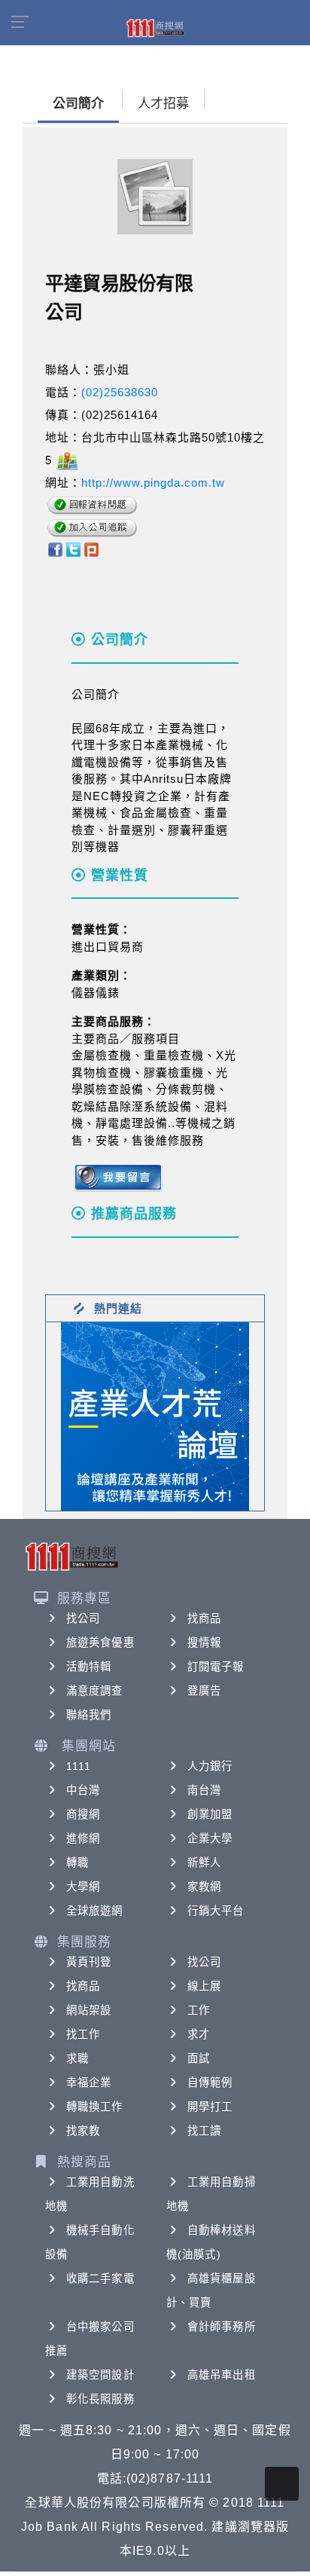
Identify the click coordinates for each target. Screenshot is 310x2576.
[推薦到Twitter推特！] (73, 549)
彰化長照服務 (100, 2399)
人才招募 (163, 104)
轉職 (77, 1862)
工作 (199, 2010)
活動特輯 (89, 1667)
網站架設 (89, 2010)
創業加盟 (210, 1814)
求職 (77, 2058)
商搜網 (83, 1814)
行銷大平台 (216, 1911)
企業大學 (210, 1838)
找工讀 (204, 2131)
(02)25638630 (120, 392)
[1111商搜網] (155, 27)
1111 (79, 1766)
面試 (199, 2058)
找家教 (83, 2131)
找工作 (83, 2034)
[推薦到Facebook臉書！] (55, 549)
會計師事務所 (222, 2327)
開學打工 (210, 2107)
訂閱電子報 (216, 1667)
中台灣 (83, 1790)
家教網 (204, 1887)
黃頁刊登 (89, 1962)
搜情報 (204, 1642)
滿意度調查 (95, 1691)
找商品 (204, 1618)
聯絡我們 (89, 1715)
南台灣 (204, 1790)
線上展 (204, 1986)
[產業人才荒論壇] (155, 1415)
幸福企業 (89, 2082)
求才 (199, 2034)
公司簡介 (78, 104)
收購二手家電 (100, 2278)
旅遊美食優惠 (100, 1642)
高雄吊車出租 (222, 2375)
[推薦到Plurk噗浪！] (92, 549)
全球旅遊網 (95, 1911)
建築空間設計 (100, 2375)
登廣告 (204, 1691)
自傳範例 (210, 2082)
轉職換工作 (95, 2107)
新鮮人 (204, 1862)
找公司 (83, 1618)
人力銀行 (210, 1766)
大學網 (83, 1887)
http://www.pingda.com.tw (153, 483)
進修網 (83, 1838)
